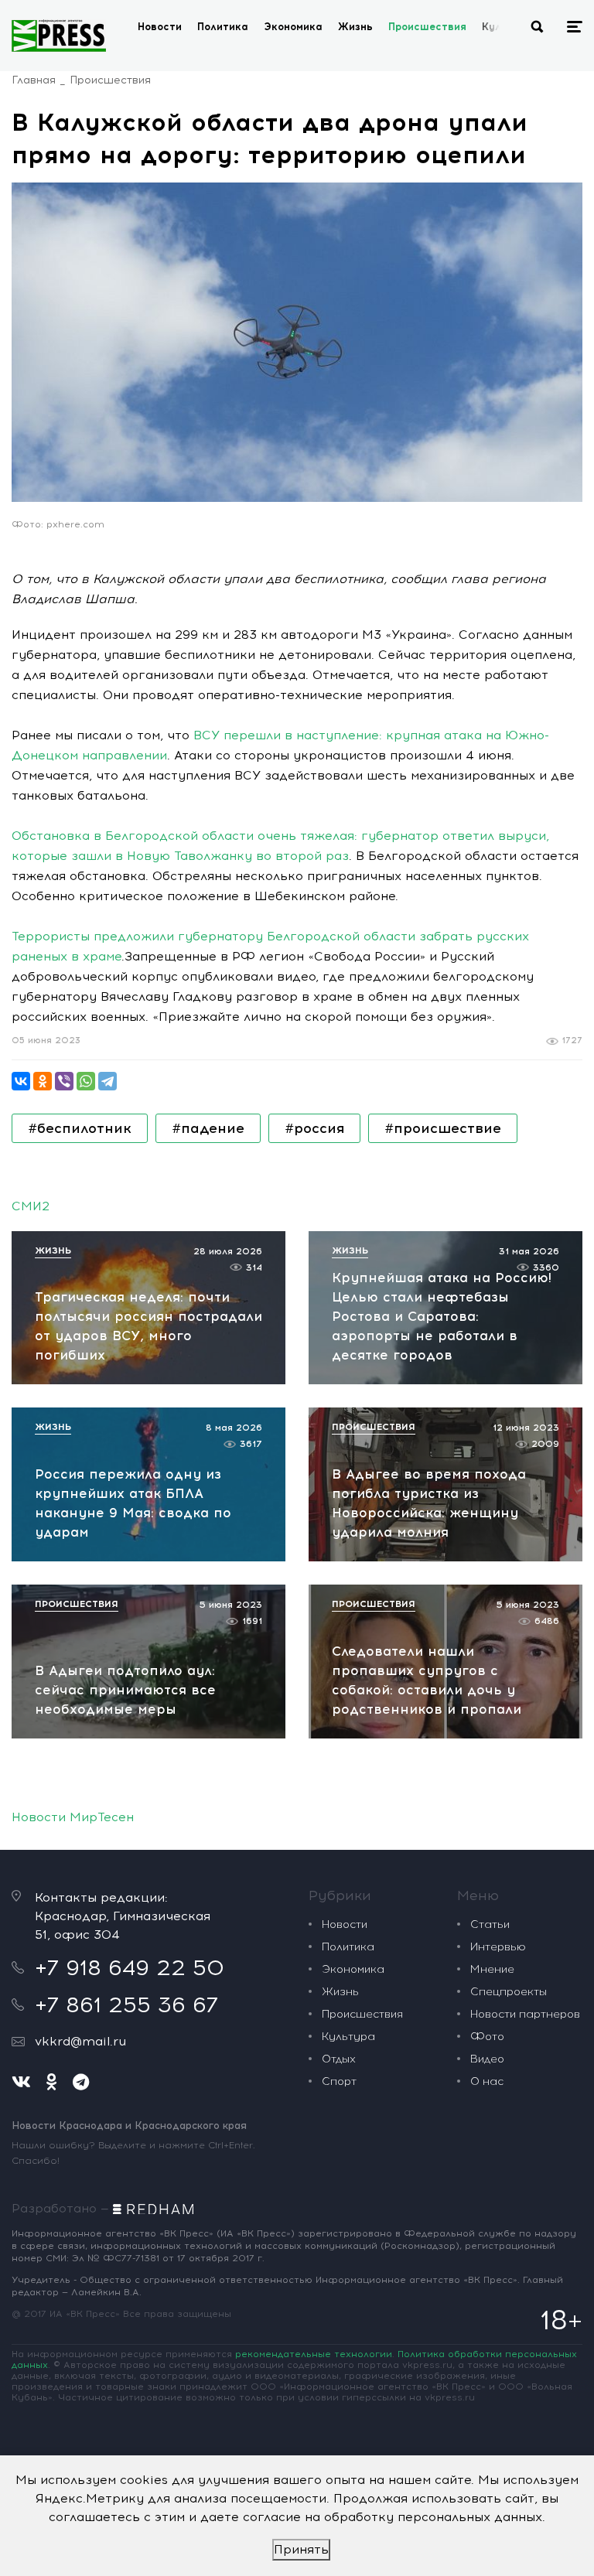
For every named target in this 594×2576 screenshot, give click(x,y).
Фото (487, 2037)
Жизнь (355, 27)
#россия (314, 1128)
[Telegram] (108, 1081)
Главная (34, 80)
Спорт (339, 2081)
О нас (487, 2081)
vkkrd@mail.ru (80, 2041)
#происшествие (443, 1128)
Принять (301, 2549)
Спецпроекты (509, 1992)
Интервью (498, 1947)
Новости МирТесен (73, 1817)
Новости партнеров (525, 2014)
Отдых (339, 2059)
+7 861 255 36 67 (126, 2005)
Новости (160, 27)
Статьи (490, 1924)
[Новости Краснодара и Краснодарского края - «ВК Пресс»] (59, 36)
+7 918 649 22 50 (130, 1967)
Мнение (492, 1969)
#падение (208, 1128)
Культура (348, 2037)
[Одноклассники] (43, 1081)
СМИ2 (31, 1206)
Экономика (293, 27)
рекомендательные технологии (314, 2354)
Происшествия (427, 27)
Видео (487, 2059)
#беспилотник (80, 1128)
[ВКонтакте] (21, 1081)
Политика (223, 27)
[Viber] (64, 1081)
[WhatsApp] (86, 1081)
